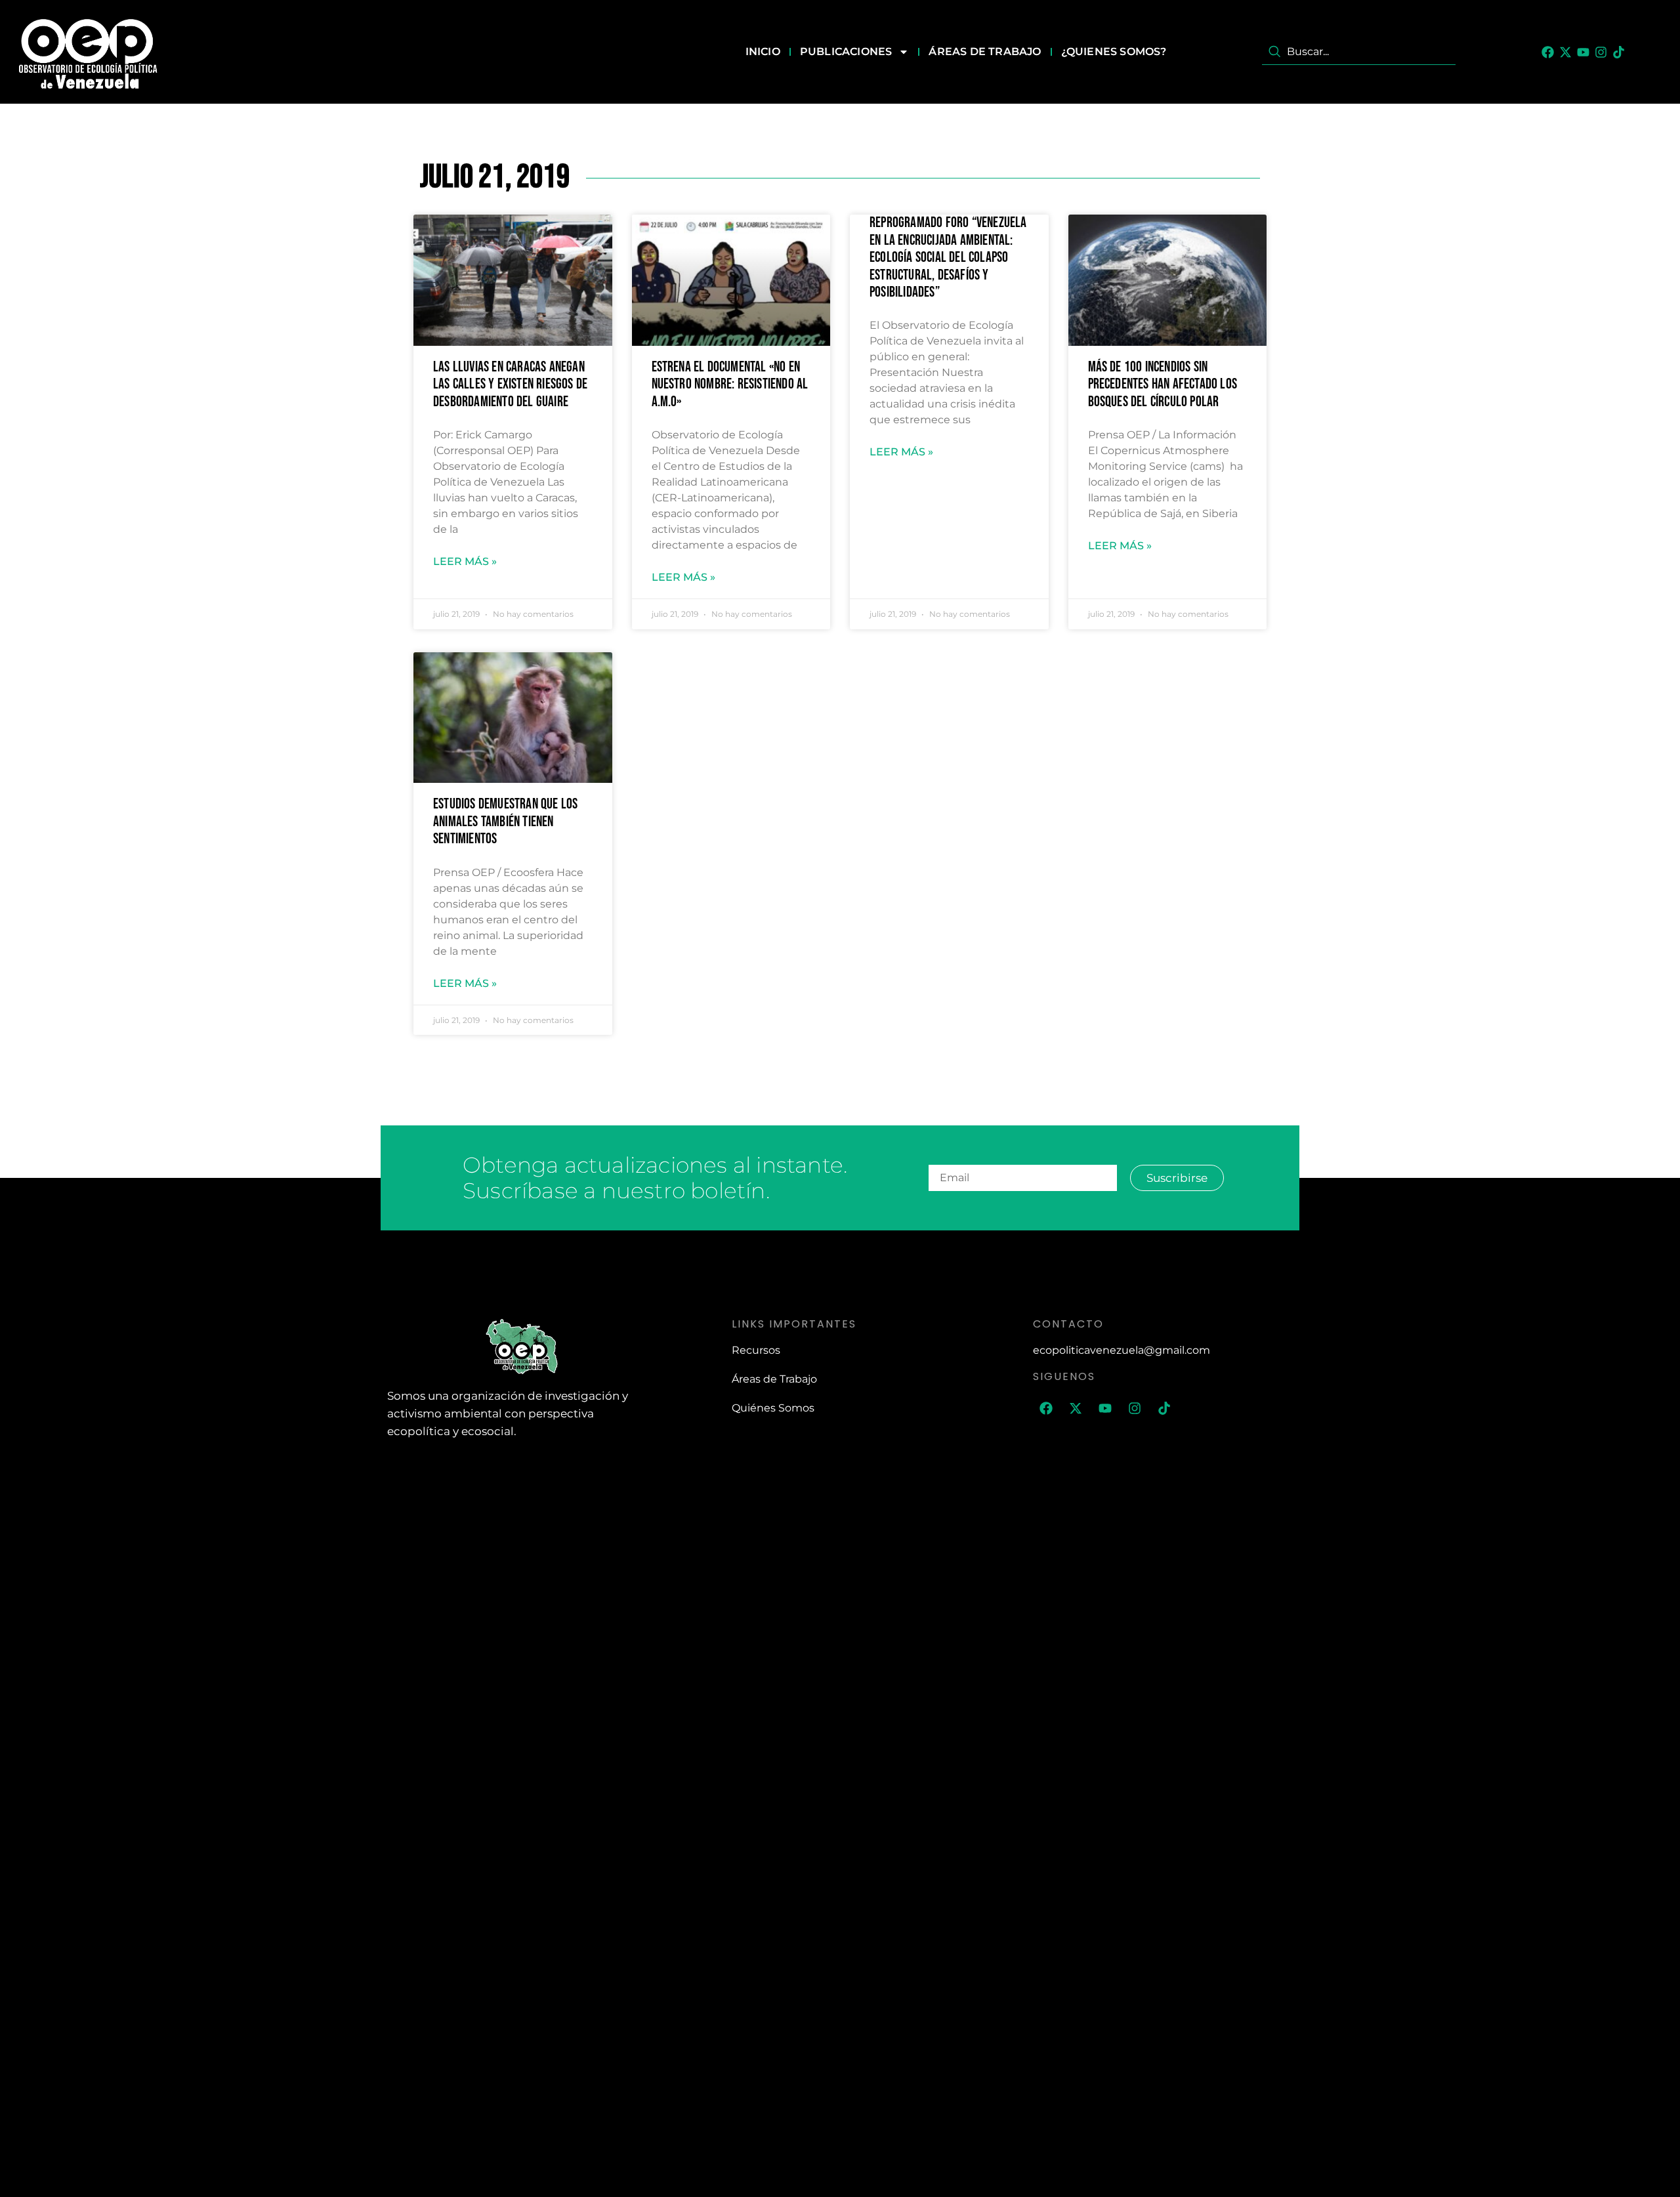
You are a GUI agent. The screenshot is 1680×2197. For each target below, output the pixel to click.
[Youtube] (1583, 52)
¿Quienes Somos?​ (1114, 52)
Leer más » (465, 561)
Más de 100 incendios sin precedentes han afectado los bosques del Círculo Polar (1163, 385)
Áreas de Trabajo (985, 52)
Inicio (763, 52)
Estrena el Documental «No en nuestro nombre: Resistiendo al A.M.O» (730, 385)
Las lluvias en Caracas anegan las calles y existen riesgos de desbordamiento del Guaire (510, 385)
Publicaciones (846, 52)
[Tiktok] (1619, 52)
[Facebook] (1548, 52)
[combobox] (1359, 52)
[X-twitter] (1565, 52)
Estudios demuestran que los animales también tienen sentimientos (505, 822)
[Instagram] (1601, 52)
